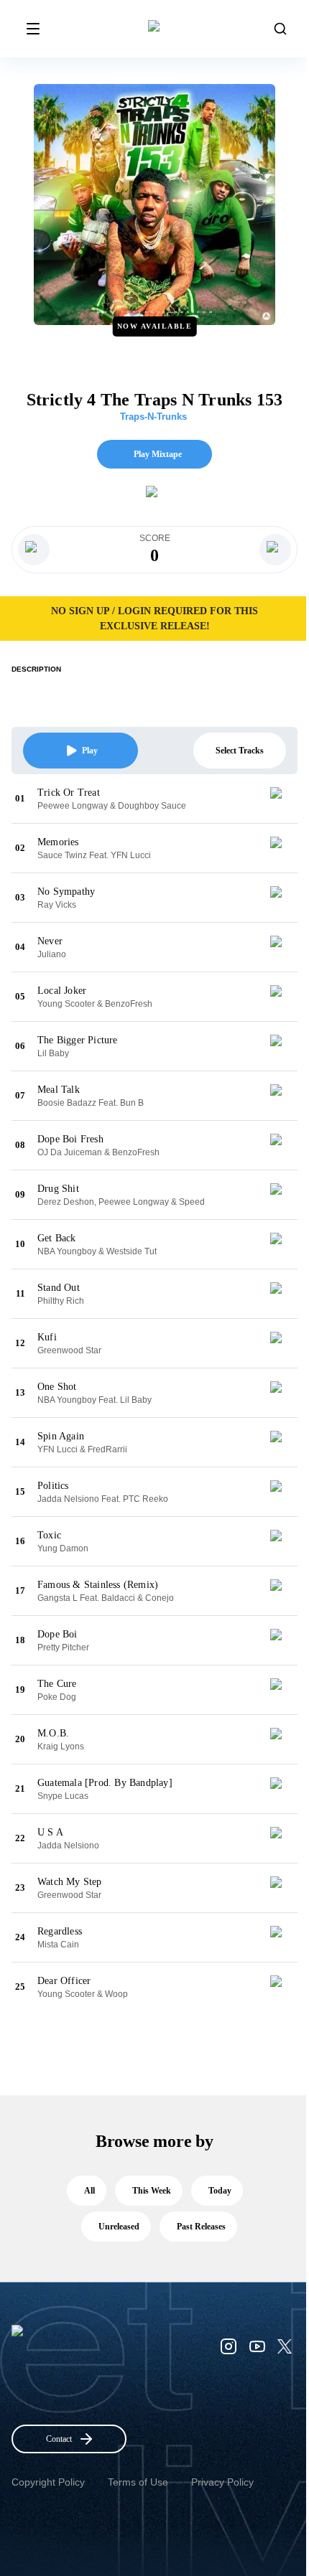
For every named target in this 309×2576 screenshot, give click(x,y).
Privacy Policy (222, 2482)
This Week (152, 2191)
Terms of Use (138, 2482)
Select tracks (240, 751)
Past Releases (201, 2227)
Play (90, 751)
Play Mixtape (158, 454)
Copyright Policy (48, 2482)
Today (220, 2191)
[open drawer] (33, 29)
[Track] (282, 799)
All (89, 2191)
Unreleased (119, 2227)
